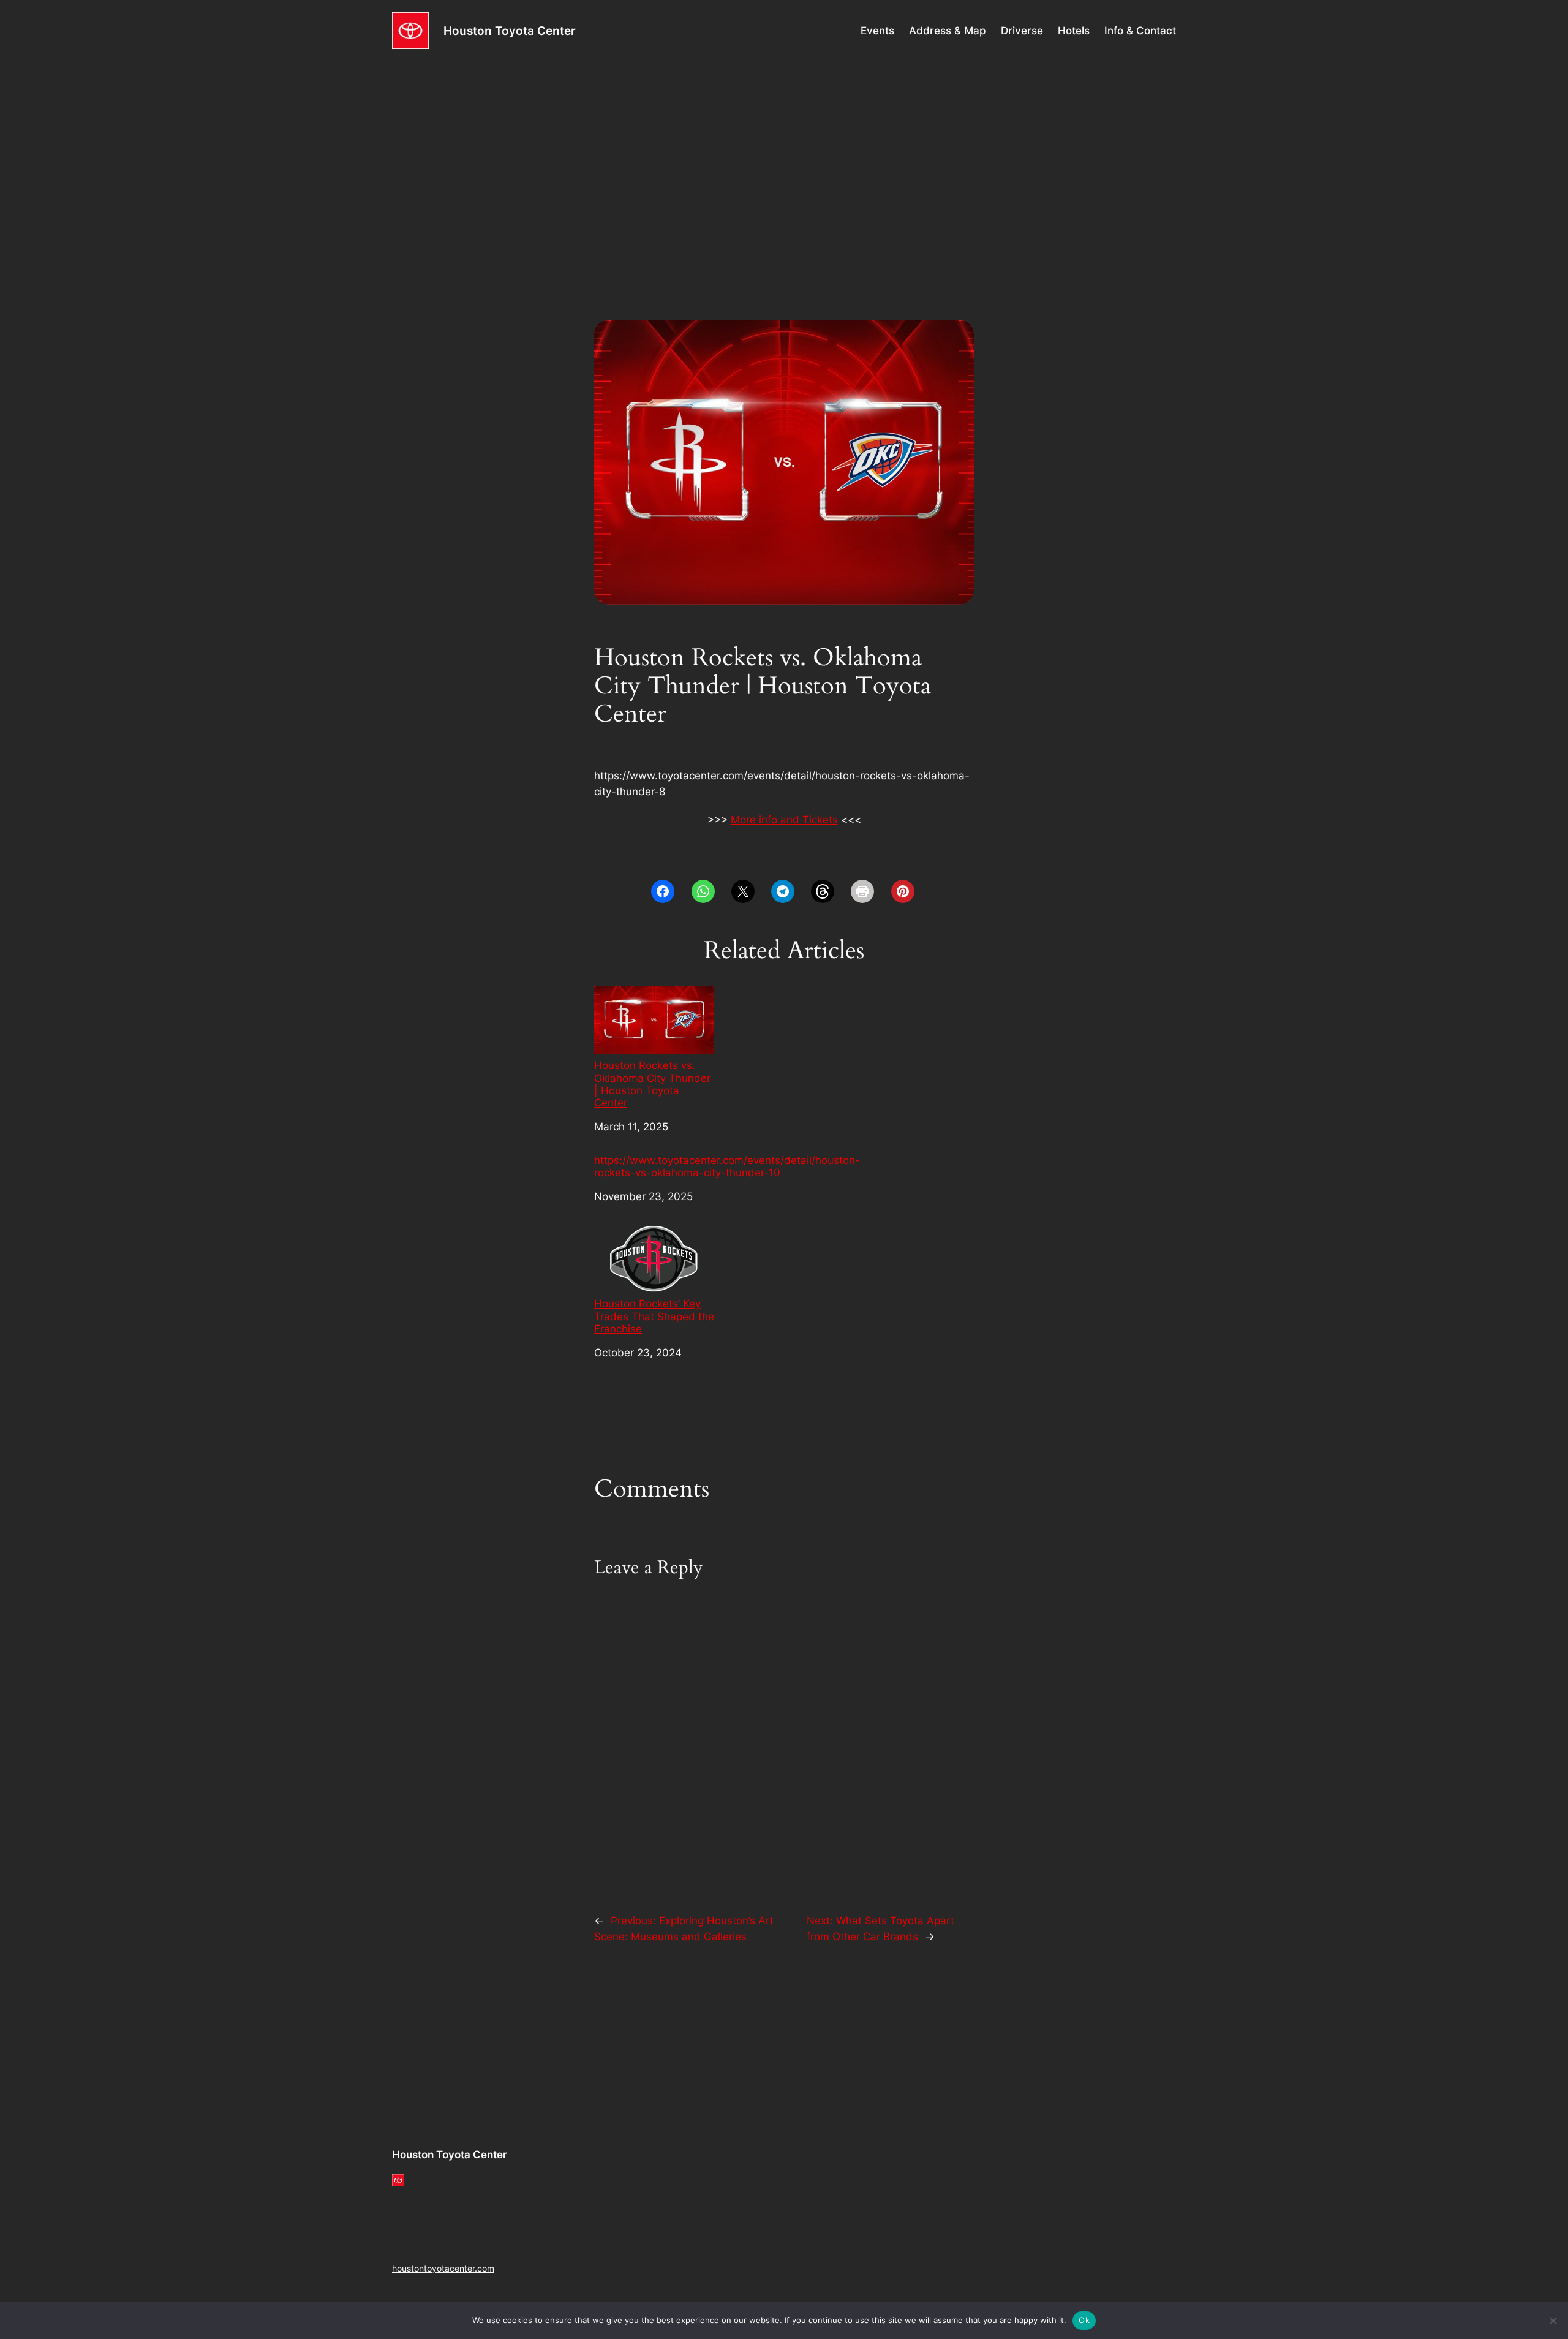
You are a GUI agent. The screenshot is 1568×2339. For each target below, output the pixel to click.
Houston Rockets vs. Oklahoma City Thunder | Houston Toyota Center (652, 1084)
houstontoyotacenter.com (443, 2268)
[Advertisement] (784, 159)
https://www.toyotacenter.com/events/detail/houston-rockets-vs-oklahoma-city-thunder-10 (727, 1166)
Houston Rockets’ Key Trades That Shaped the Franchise (654, 1316)
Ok (1084, 2320)
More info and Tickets (784, 820)
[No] (1553, 2321)
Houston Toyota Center (510, 31)
